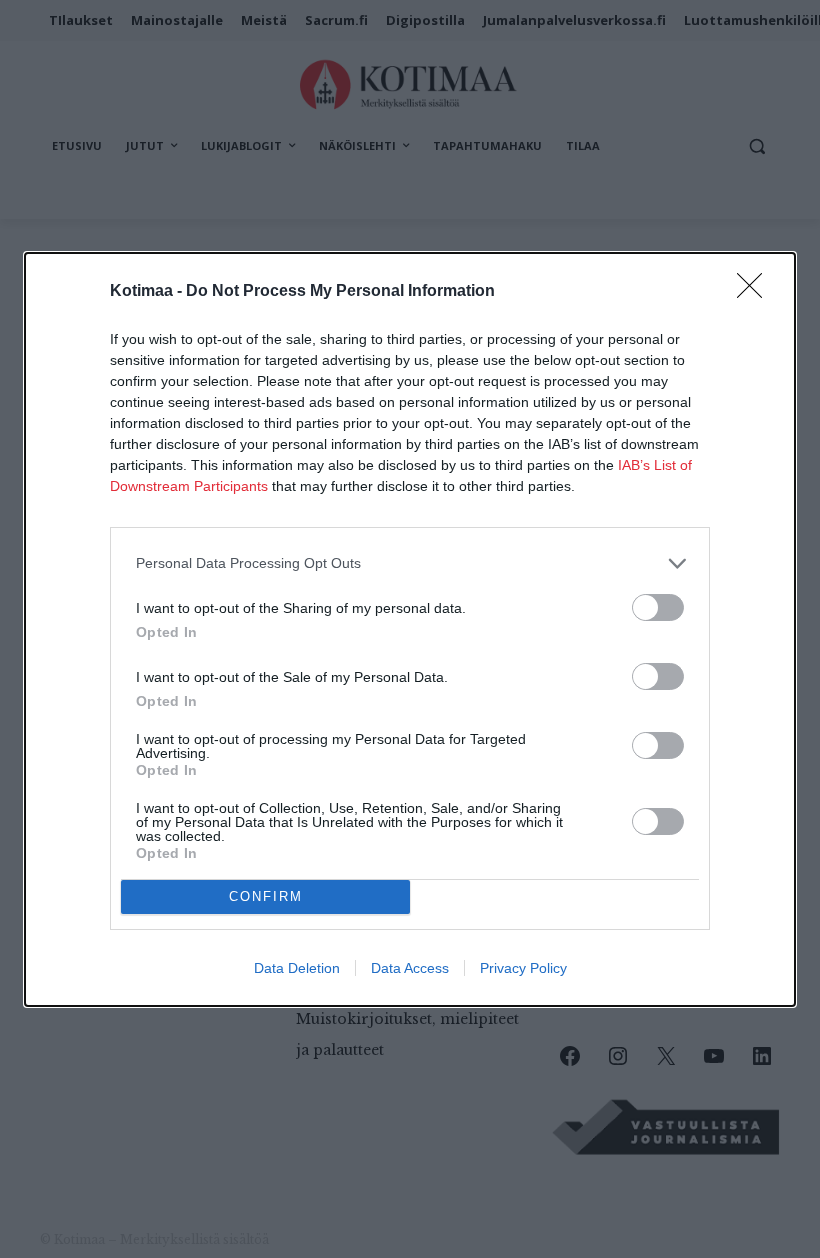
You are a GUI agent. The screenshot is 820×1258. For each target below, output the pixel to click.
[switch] (658, 607)
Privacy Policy (523, 968)
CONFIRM (266, 896)
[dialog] (410, 629)
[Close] (756, 292)
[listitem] (410, 563)
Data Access (410, 968)
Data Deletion (297, 968)
